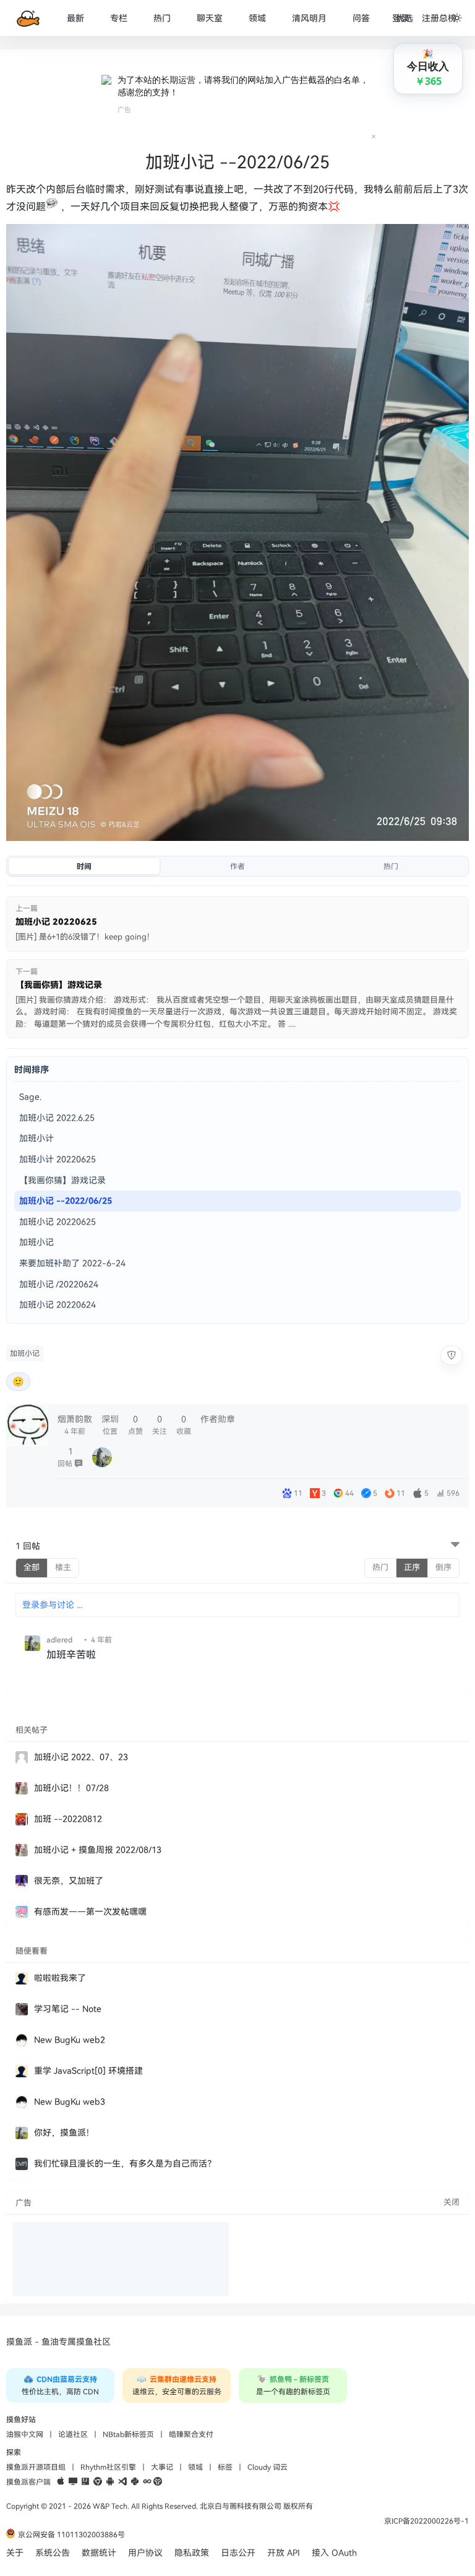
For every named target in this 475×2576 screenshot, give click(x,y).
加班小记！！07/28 (71, 1788)
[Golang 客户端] (147, 2482)
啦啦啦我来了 (60, 1978)
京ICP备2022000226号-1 (426, 2521)
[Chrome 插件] (98, 2482)
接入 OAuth (334, 2553)
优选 (404, 18)
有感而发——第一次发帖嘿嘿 (90, 1912)
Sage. (30, 1097)
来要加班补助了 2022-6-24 (72, 1263)
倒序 (443, 1567)
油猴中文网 (25, 2434)
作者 (237, 866)
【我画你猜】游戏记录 (62, 1180)
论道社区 (73, 2434)
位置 (110, 1425)
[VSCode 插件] (122, 2482)
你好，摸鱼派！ (64, 2133)
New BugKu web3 (70, 2102)
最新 (75, 18)
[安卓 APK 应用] (110, 2482)
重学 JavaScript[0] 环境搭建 (88, 2071)
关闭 (451, 2202)
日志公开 (238, 2553)
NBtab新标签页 (128, 2434)
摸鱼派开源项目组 (36, 2467)
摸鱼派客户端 (28, 2482)
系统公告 (53, 2553)
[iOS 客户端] (61, 2482)
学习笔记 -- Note (68, 2009)
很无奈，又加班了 (69, 1881)
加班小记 (36, 1242)
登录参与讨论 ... (52, 1605)
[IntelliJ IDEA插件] (85, 2482)
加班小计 (36, 1138)
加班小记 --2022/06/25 (66, 1201)
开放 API (284, 2553)
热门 (162, 18)
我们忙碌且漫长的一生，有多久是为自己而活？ (125, 2164)
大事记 (162, 2467)
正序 (412, 1567)
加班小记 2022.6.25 (57, 1118)
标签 (225, 2467)
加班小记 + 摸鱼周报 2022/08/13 (98, 1850)
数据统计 (99, 2553)
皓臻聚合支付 (191, 2434)
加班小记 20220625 (58, 1222)
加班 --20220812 (68, 1819)
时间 (84, 866)
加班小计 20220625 (58, 1159)
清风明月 (309, 18)
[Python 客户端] (135, 2482)
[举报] (451, 1355)
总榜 (448, 18)
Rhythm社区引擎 (108, 2467)
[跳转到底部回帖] (455, 1546)
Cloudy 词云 (267, 2467)
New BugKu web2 (70, 2040)
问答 (361, 18)
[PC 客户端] (73, 2482)
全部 (32, 1567)
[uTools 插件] (158, 2482)
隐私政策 (192, 2553)
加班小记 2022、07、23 (81, 1757)
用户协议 (145, 2553)
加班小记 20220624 (58, 1305)
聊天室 (210, 18)
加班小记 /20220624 (59, 1284)
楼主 (63, 1567)
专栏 (119, 18)
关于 (15, 2553)
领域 (257, 18)
